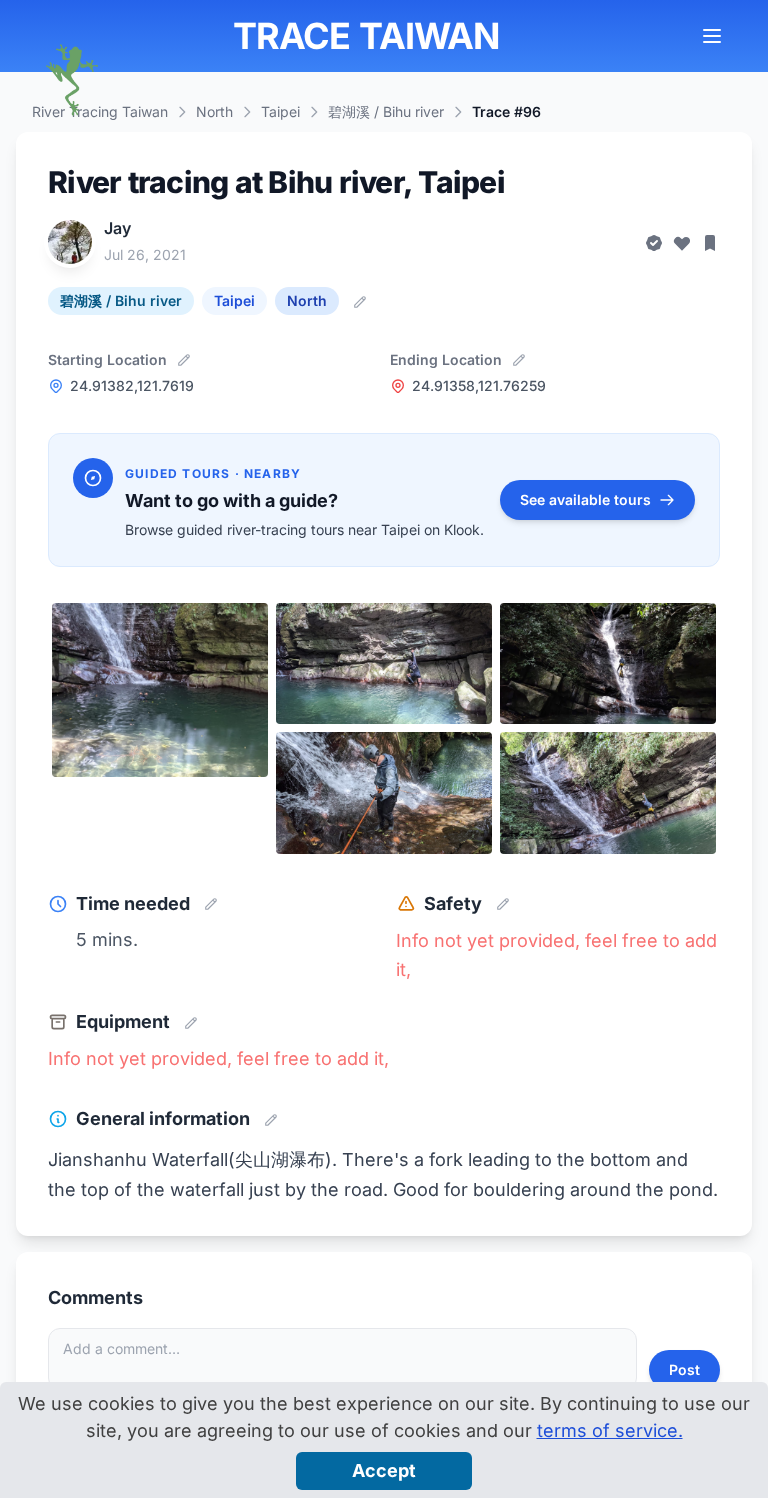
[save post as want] (710, 241)
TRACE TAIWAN (366, 36)
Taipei (280, 111)
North (214, 111)
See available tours (585, 499)
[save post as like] (682, 241)
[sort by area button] (718, 36)
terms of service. (610, 1430)
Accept (384, 1470)
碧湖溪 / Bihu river (386, 111)
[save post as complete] (654, 241)
